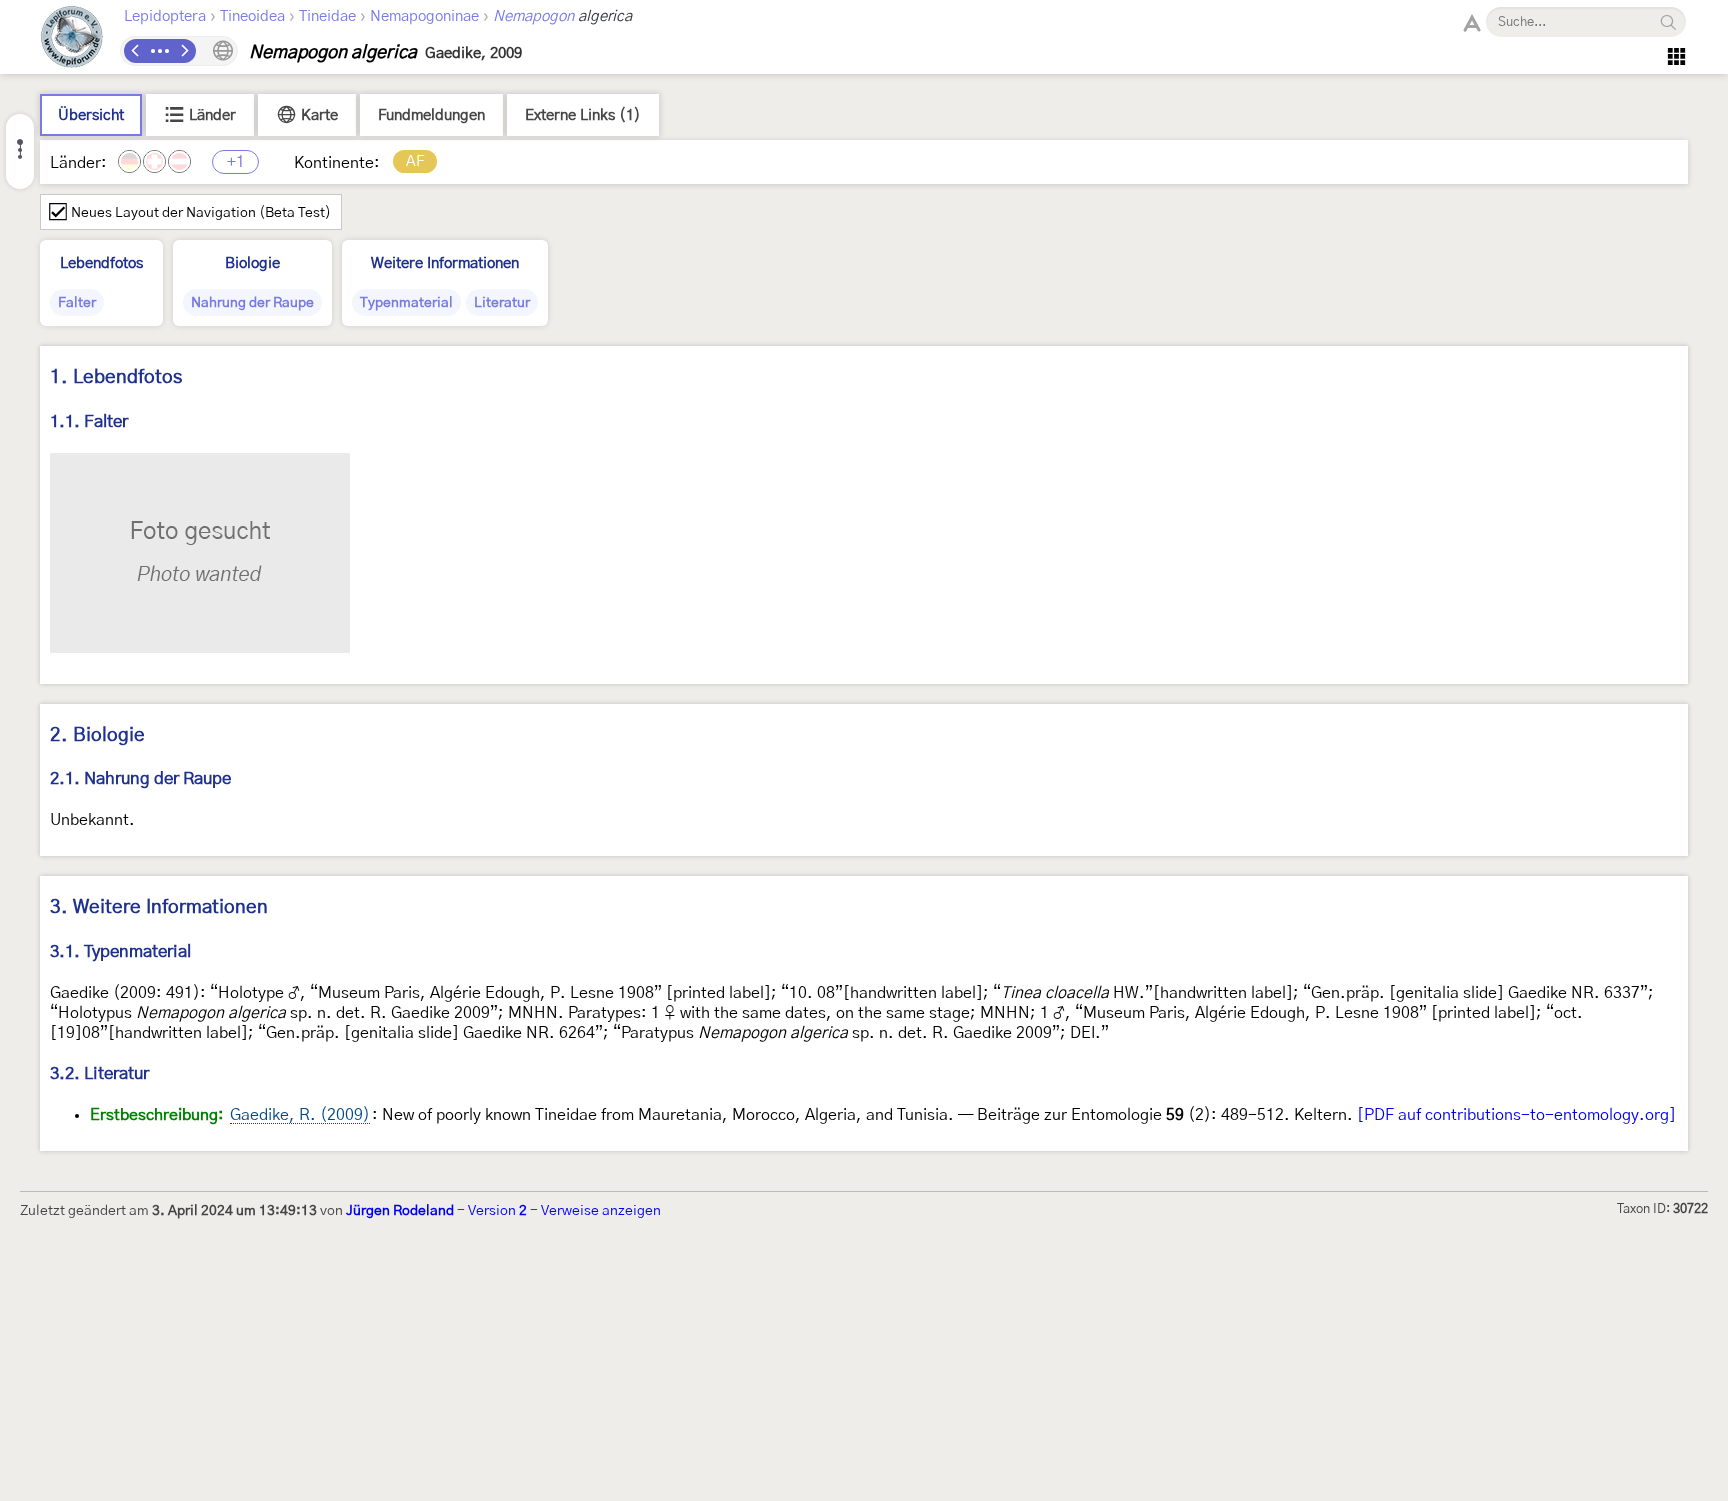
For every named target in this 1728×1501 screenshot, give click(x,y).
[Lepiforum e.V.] (72, 39)
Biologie (252, 263)
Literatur (502, 303)
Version (497, 1211)
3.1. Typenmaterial (120, 951)
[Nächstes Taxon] (184, 51)
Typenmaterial (406, 303)
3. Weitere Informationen (159, 907)
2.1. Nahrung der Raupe (140, 778)
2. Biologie (97, 735)
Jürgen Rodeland (400, 1211)
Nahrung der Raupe (252, 303)
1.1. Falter (89, 421)
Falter (77, 303)
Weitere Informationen (445, 263)
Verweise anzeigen (601, 1211)
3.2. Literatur (99, 1073)
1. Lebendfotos (116, 377)
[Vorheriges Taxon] (136, 51)
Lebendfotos (101, 263)
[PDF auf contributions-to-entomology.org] (1516, 1115)
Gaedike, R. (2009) (300, 1115)
